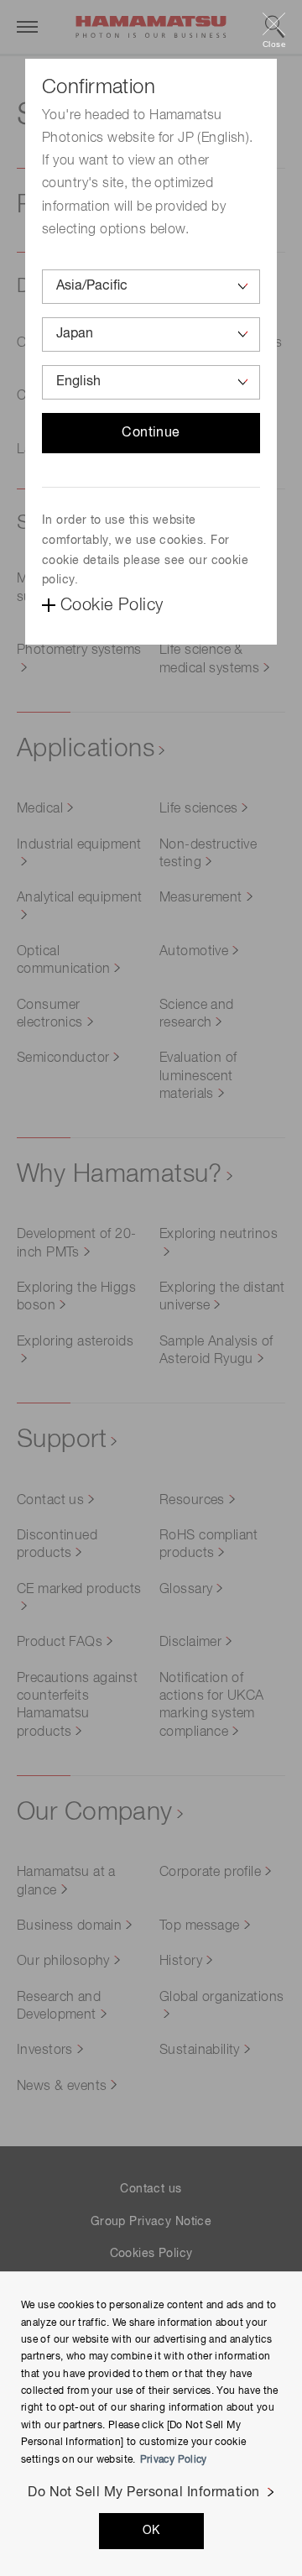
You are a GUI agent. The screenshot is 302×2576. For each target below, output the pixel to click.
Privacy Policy (174, 2460)
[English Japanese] (151, 382)
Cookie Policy (112, 605)
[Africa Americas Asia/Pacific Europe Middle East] (151, 287)
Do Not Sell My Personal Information (144, 2493)
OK (151, 2531)
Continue (151, 433)
